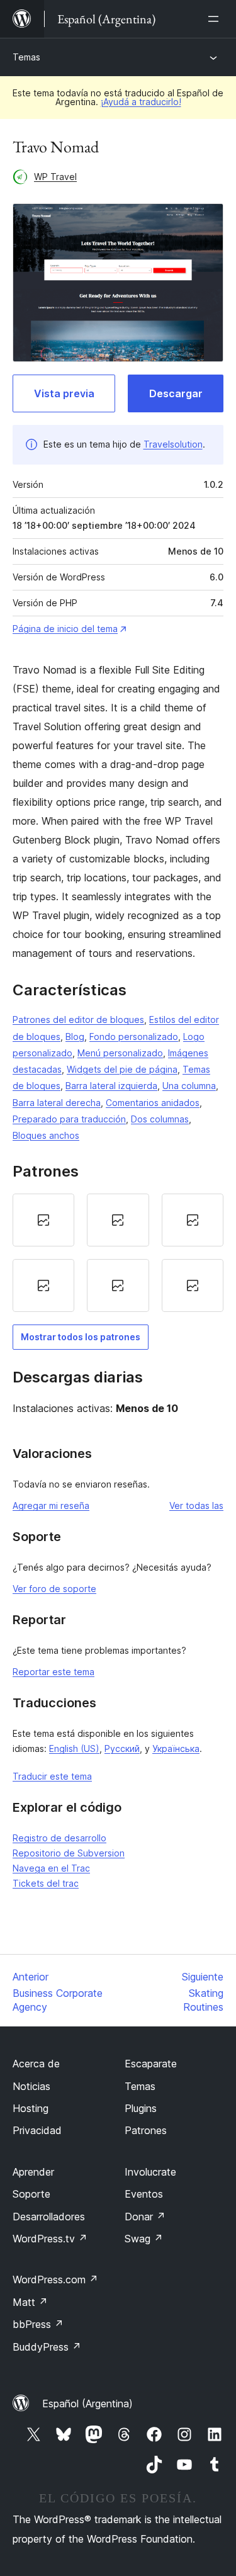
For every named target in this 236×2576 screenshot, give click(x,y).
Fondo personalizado (134, 1037)
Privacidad (37, 2130)
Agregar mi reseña (51, 1505)
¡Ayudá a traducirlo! (141, 102)
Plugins (141, 2108)
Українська (176, 1748)
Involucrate (150, 2172)
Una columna (189, 1086)
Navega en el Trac (51, 1868)
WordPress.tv (50, 2239)
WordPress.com (55, 2279)
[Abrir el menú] (216, 19)
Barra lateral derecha (57, 1103)
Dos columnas (160, 1119)
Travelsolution (173, 444)
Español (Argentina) (87, 2404)
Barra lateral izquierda (111, 1086)
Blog (75, 1037)
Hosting (31, 2108)
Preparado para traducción (69, 1119)
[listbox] (118, 1253)
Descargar (176, 393)
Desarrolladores (49, 2217)
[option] (43, 1220)
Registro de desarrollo (59, 1838)
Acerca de (36, 2064)
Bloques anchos (46, 1135)
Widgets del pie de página (122, 1069)
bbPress (38, 2324)
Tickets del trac (46, 1883)
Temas (26, 57)
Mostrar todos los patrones (81, 1337)
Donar (145, 2217)
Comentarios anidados (153, 1103)
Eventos (144, 2194)
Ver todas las (196, 1505)
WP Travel (55, 177)
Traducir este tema (52, 1776)
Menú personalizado (120, 1053)
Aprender (33, 2172)
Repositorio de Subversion (69, 1853)
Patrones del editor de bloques (78, 1020)
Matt (30, 2302)
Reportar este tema (53, 1672)
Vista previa (64, 393)
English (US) (74, 1748)
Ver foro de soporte (54, 1589)
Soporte (31, 2194)
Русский (122, 1748)
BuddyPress (47, 2347)
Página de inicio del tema (65, 629)
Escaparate (151, 2064)
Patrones (146, 2130)
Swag (144, 2239)
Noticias (31, 2086)
